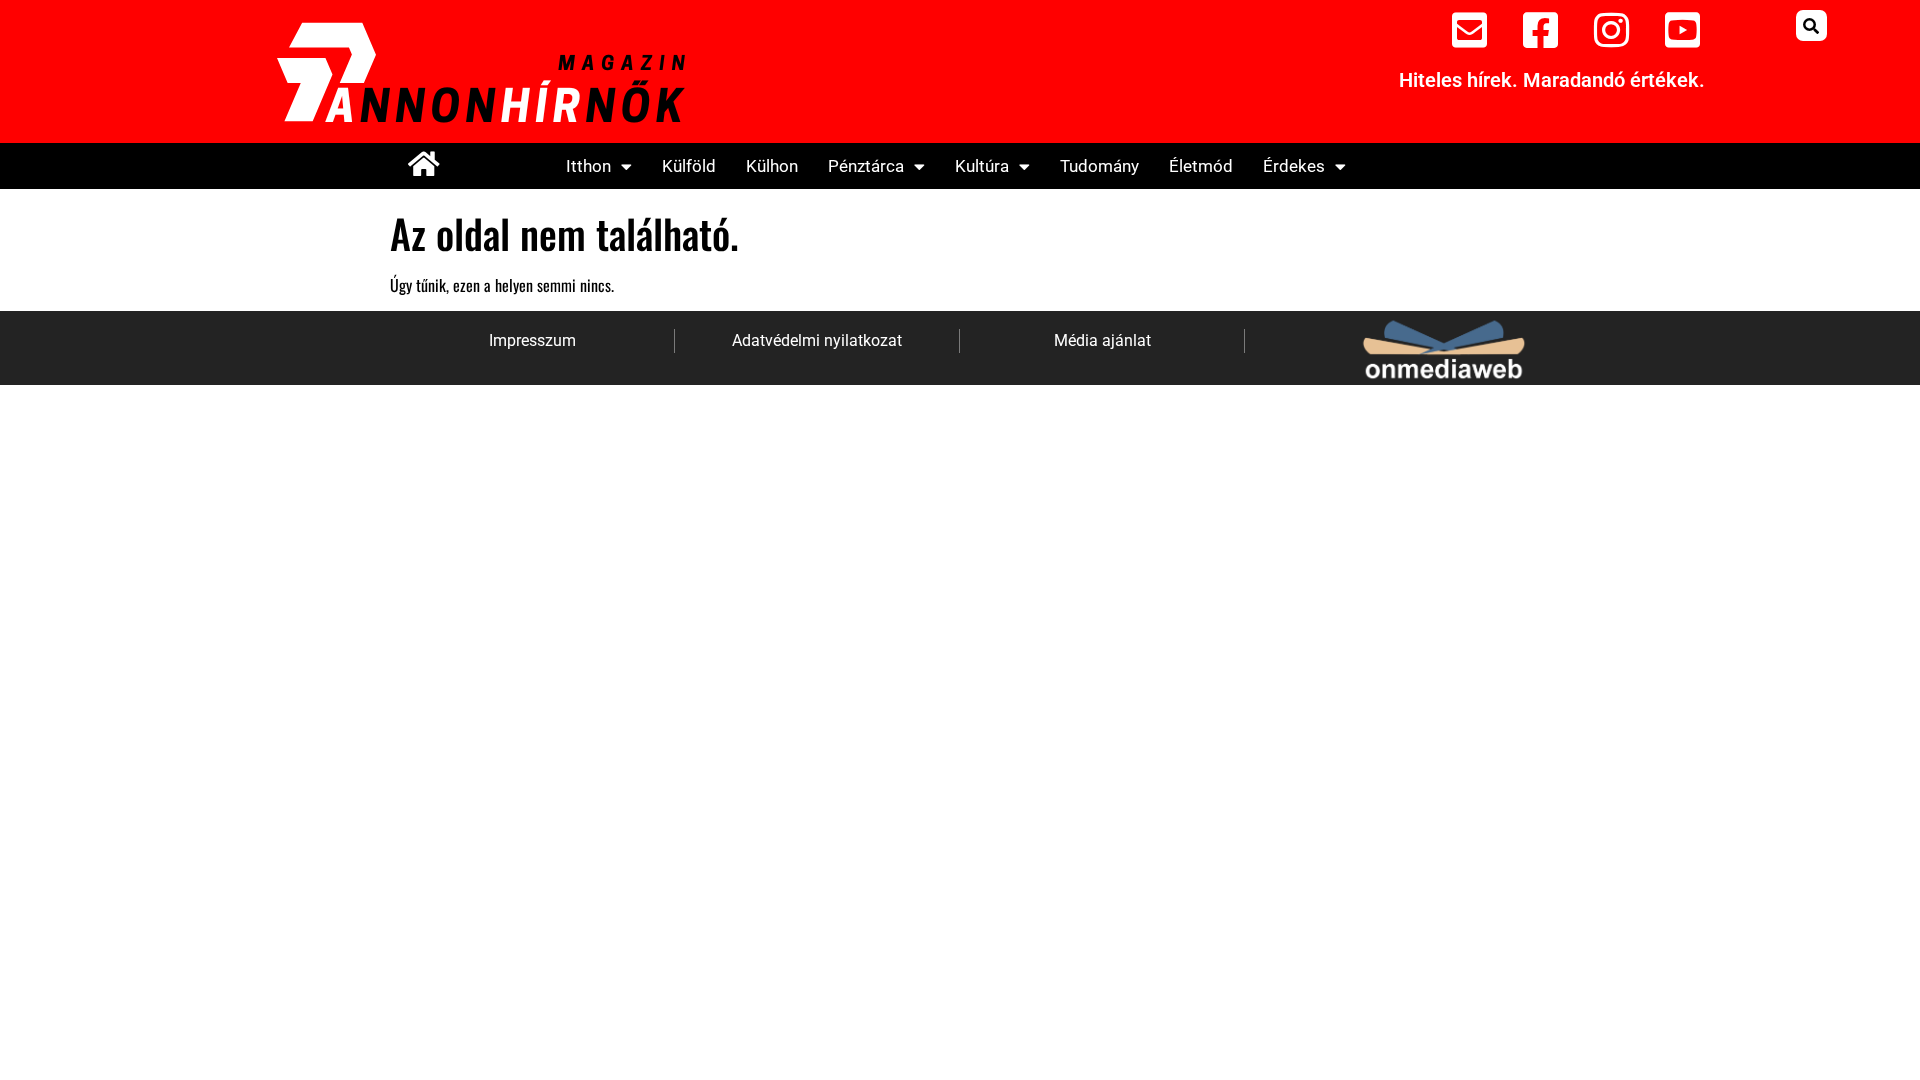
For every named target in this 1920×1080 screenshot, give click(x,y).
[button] (1811, 25)
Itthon (588, 166)
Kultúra (982, 166)
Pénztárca (866, 166)
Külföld (689, 166)
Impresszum (532, 340)
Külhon (772, 166)
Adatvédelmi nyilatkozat (817, 340)
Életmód (1201, 166)
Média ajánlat (1102, 340)
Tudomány (1099, 166)
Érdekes (1294, 166)
